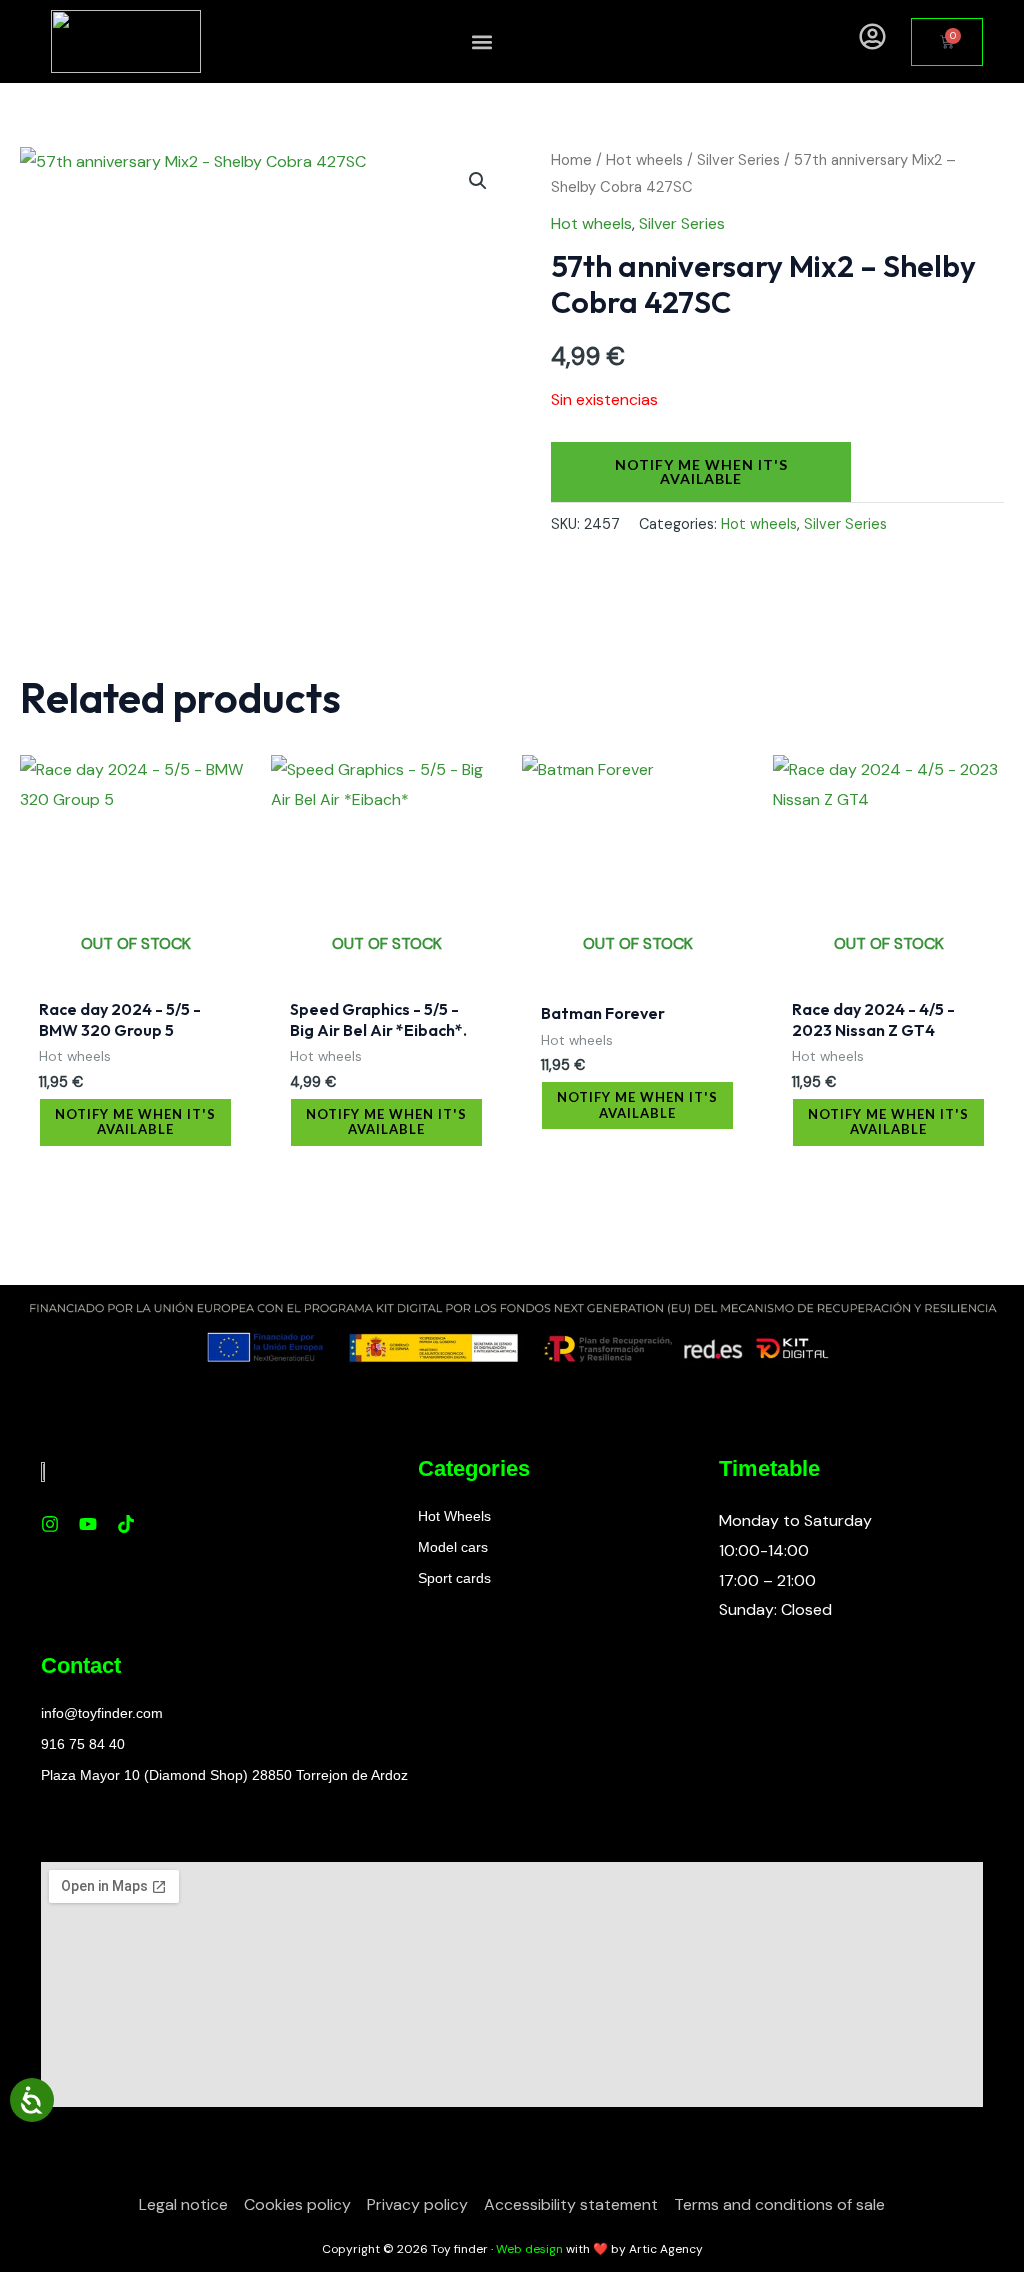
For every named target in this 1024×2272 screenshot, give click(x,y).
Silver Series (738, 160)
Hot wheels (644, 160)
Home (571, 160)
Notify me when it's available (701, 471)
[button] (482, 41)
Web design (529, 2249)
